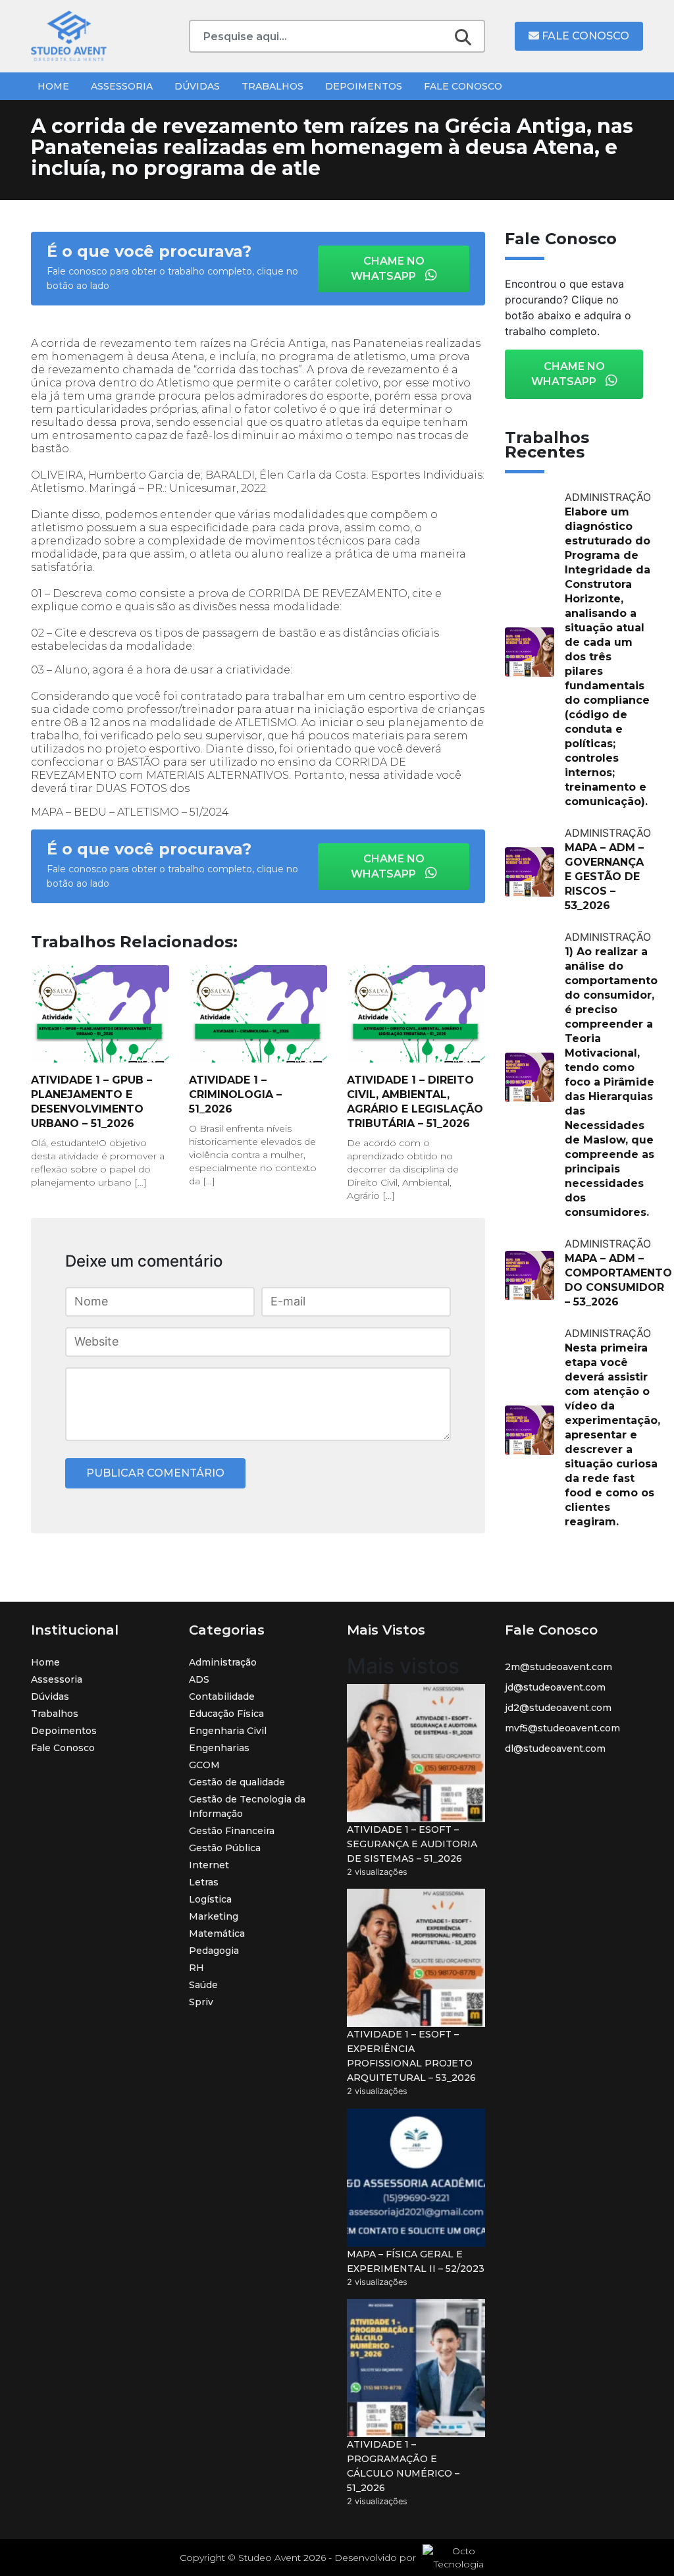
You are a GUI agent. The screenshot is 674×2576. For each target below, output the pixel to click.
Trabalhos (272, 86)
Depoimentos (364, 86)
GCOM (204, 1765)
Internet (209, 1865)
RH (196, 1968)
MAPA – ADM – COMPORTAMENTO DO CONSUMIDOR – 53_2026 (618, 1280)
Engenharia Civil (228, 1731)
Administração (223, 1662)
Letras (204, 1882)
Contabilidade (222, 1696)
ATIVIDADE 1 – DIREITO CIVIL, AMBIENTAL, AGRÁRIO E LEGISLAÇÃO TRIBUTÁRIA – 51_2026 (415, 1102)
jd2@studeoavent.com (558, 1708)
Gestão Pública (225, 1848)
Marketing (214, 1916)
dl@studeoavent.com (555, 1748)
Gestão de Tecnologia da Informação (247, 1806)
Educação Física (226, 1714)
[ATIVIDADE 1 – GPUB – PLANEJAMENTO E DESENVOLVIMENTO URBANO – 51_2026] (100, 1014)
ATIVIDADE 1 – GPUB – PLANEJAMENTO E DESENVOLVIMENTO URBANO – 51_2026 (91, 1102)
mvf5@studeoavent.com (562, 1728)
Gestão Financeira (232, 1831)
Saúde (203, 1985)
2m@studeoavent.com (558, 1667)
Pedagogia (214, 1951)
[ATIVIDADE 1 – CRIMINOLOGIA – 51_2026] (258, 1014)
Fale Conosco (584, 36)
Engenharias (219, 1748)
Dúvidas (197, 86)
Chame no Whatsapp (388, 269)
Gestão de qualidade (237, 1782)
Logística (210, 1899)
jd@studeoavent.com (555, 1687)
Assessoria (122, 86)
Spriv (201, 2002)
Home (53, 86)
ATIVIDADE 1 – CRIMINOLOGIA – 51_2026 (235, 1094)
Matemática (217, 1933)
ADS (199, 1679)
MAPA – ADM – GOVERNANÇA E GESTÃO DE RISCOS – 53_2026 (604, 877)
